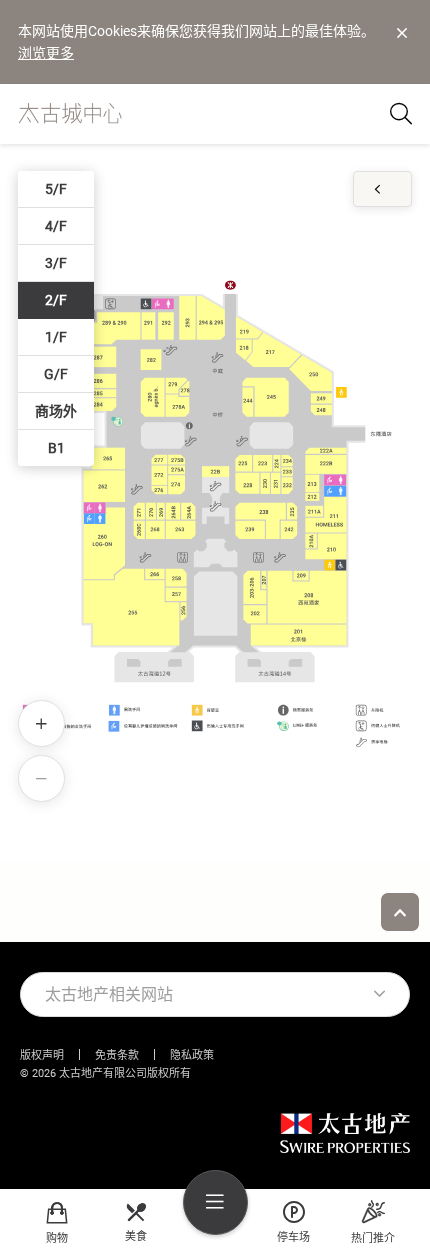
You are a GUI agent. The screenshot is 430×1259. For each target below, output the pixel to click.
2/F (56, 300)
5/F (56, 189)
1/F (56, 337)
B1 (56, 448)
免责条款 (117, 1055)
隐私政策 (192, 1055)
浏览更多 (46, 53)
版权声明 (42, 1055)
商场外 (56, 411)
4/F (56, 226)
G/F (56, 374)
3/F (56, 263)
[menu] (215, 1202)
